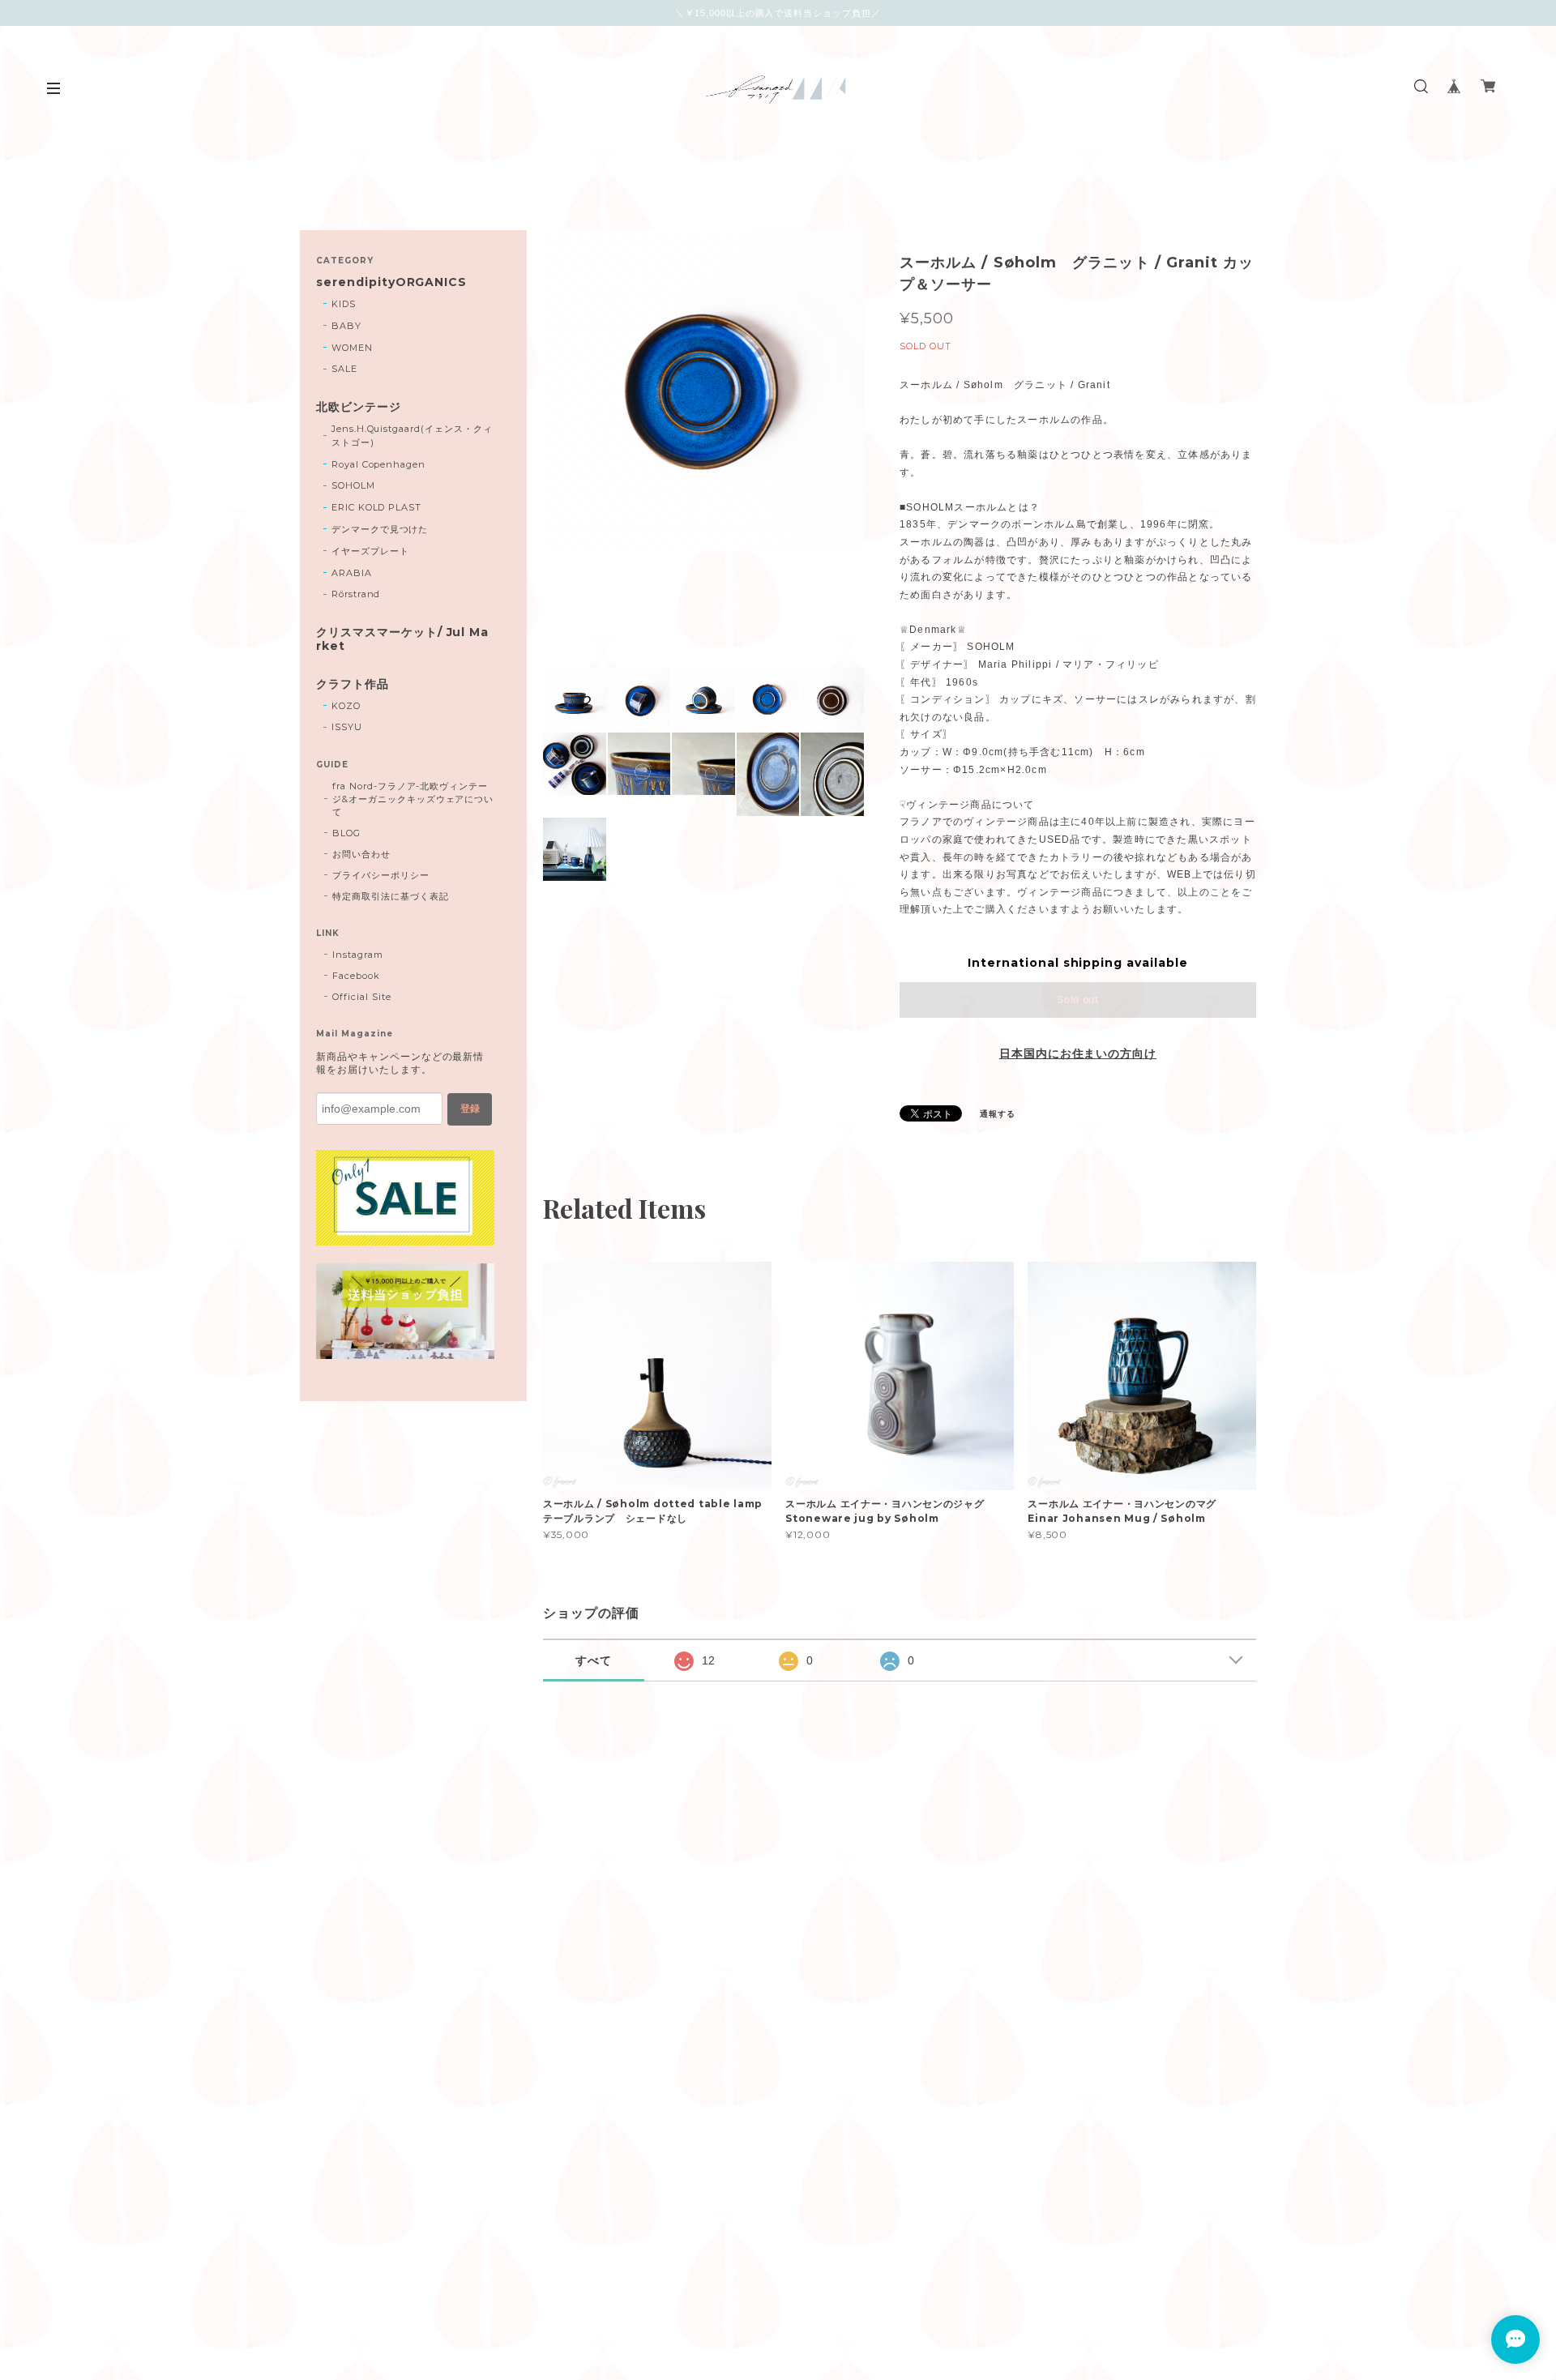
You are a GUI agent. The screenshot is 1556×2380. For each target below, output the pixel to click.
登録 (470, 1109)
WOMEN (352, 348)
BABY (346, 326)
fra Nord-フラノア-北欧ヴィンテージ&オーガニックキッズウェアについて (413, 799)
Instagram (358, 955)
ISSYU (347, 727)
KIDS (344, 304)
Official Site (361, 997)
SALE (344, 369)
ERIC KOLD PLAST (376, 507)
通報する (998, 1114)
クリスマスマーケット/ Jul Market (402, 639)
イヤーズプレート (370, 551)
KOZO (346, 706)
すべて (594, 1660)
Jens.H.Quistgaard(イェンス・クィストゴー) (412, 436)
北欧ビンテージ (359, 407)
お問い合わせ (361, 854)
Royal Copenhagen (378, 464)
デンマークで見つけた (380, 529)
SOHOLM (353, 485)
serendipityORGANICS (391, 282)
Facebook (356, 976)
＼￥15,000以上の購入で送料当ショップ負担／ (778, 13)
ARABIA (352, 573)
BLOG (346, 833)
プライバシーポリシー (381, 875)
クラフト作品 (353, 684)
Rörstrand (356, 594)
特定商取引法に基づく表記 (391, 896)
